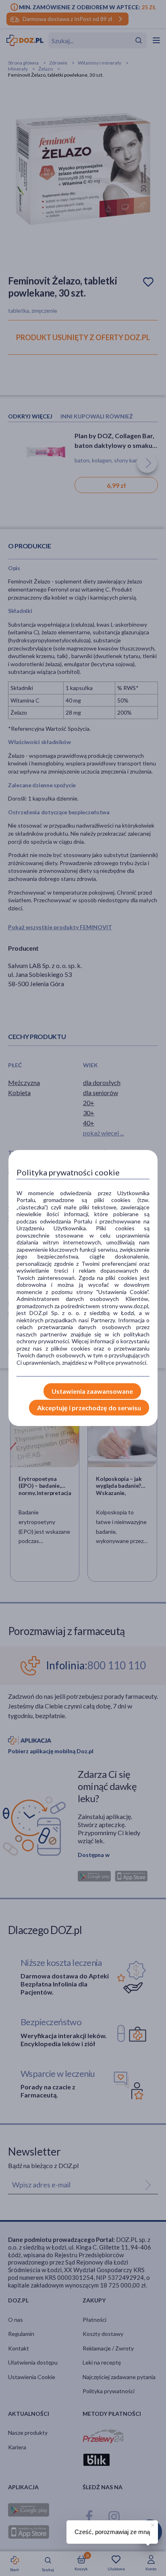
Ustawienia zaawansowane (92, 1391)
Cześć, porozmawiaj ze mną (112, 2532)
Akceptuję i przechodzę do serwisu (89, 1408)
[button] (152, 2524)
